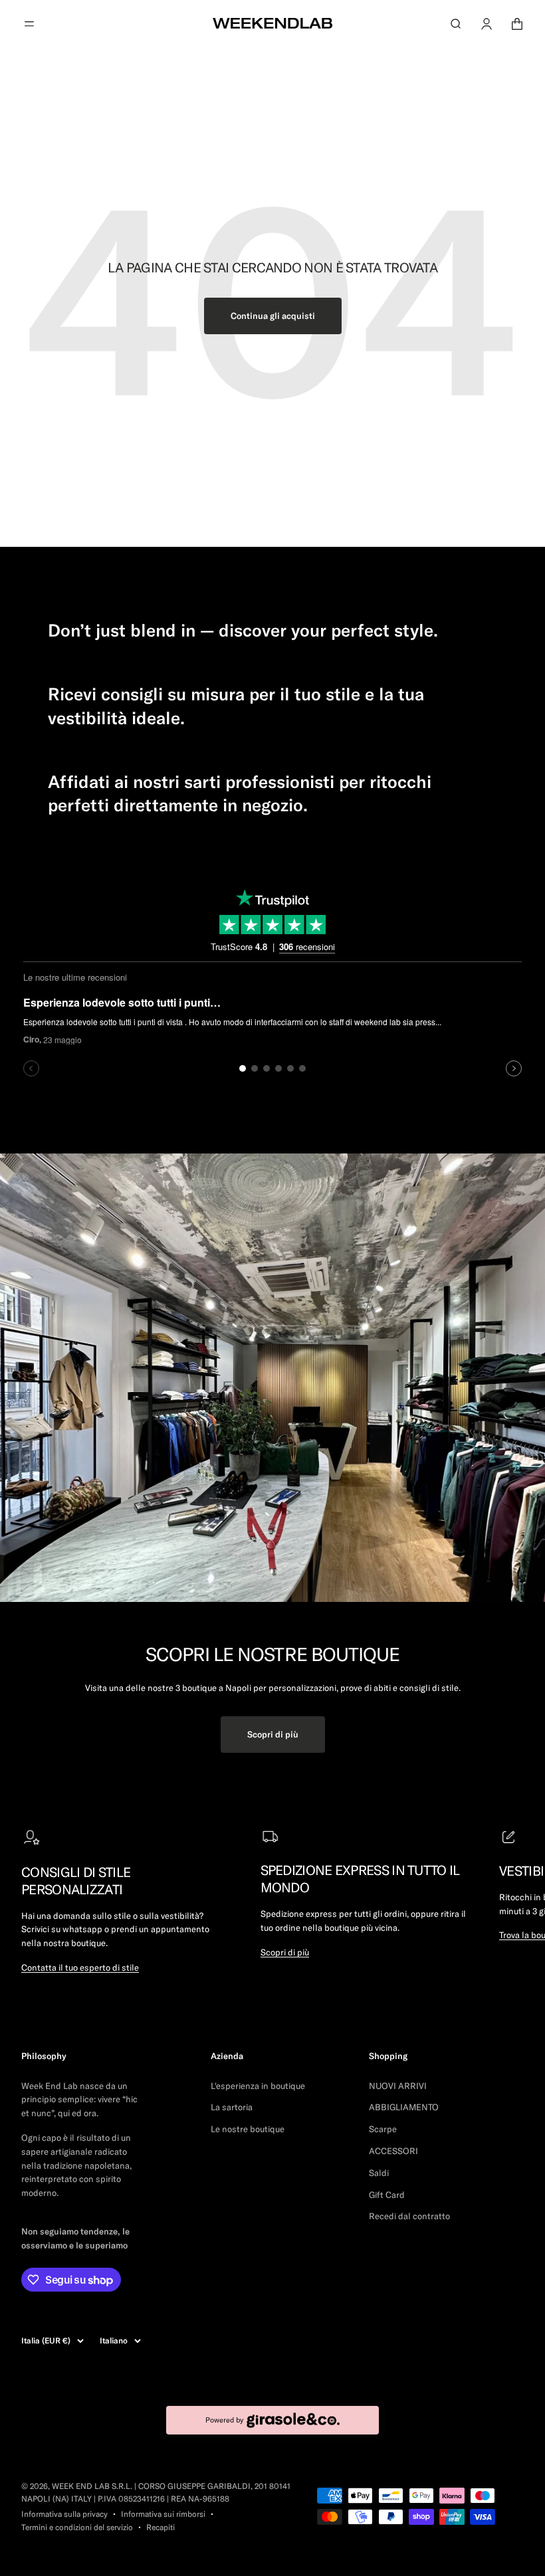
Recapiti (161, 2527)
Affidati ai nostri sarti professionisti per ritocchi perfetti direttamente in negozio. (240, 794)
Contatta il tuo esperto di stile (80, 1967)
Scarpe (383, 2129)
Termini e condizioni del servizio (77, 2527)
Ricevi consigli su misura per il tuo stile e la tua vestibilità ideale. (236, 706)
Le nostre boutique (248, 2129)
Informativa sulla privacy (64, 2514)
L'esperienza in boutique (258, 2086)
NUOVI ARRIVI (398, 2086)
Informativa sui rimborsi (163, 2514)
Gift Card (387, 2195)
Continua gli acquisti (273, 316)
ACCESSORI (393, 2151)
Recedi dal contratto (409, 2216)
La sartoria (232, 2107)
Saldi (379, 2173)
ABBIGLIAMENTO (404, 2107)
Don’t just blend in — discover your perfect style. (243, 630)
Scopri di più (273, 1734)
